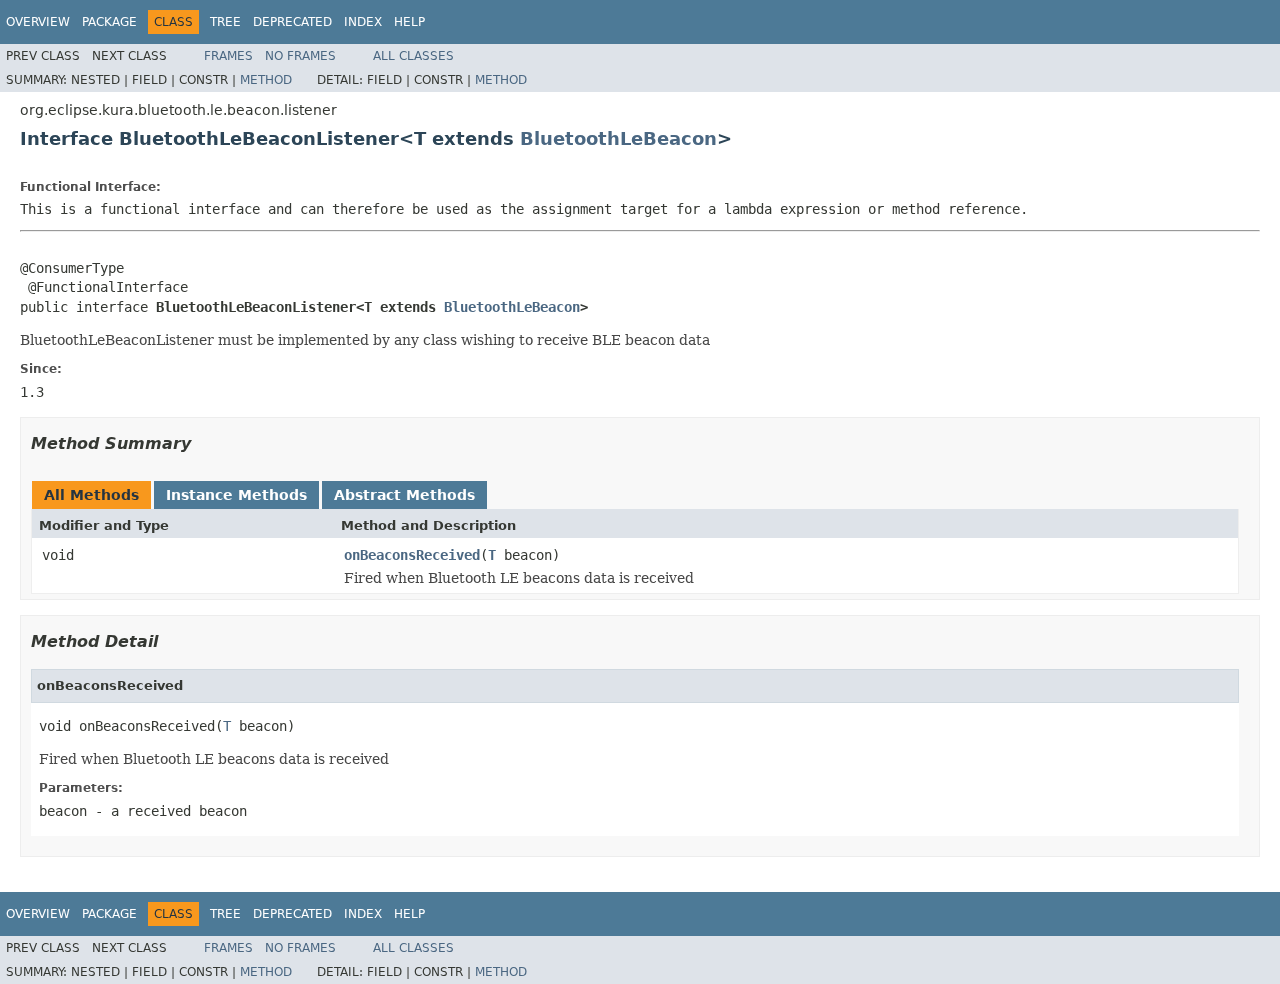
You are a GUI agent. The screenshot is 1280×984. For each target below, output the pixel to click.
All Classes (413, 56)
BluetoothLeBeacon (618, 138)
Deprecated (292, 22)
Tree (225, 22)
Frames (228, 56)
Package (109, 22)
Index (363, 22)
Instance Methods (236, 495)
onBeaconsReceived (412, 555)
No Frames (300, 56)
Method (266, 80)
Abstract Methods (404, 495)
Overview (38, 22)
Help (409, 22)
